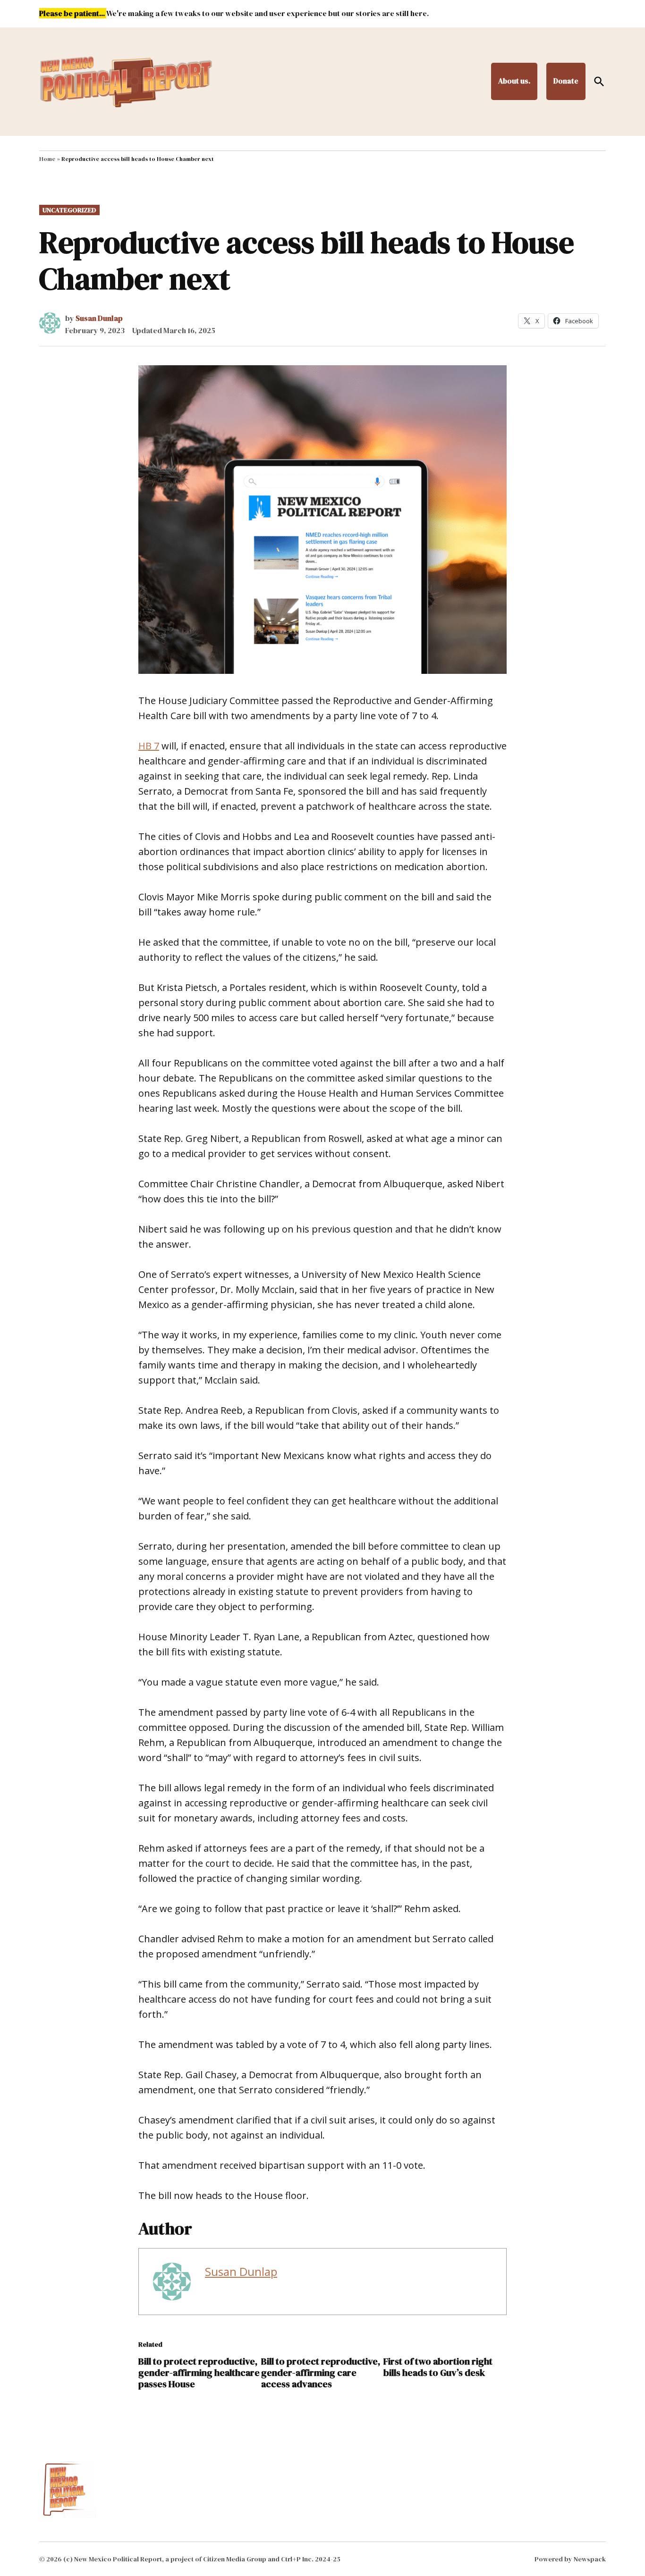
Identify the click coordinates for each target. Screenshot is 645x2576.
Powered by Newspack (570, 2559)
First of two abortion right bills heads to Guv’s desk (438, 2367)
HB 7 (149, 746)
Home (47, 159)
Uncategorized (69, 210)
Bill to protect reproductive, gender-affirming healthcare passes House (199, 2373)
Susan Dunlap (99, 318)
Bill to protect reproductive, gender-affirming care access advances (321, 2373)
